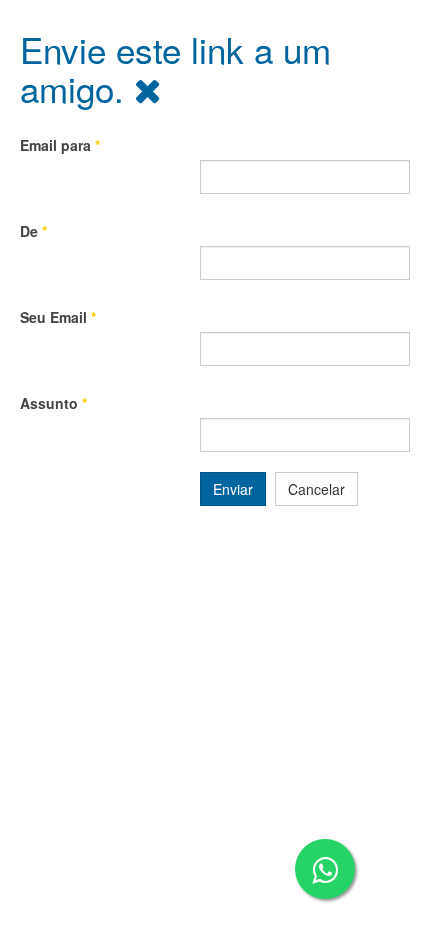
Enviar (233, 489)
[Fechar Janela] (148, 88)
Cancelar (316, 489)
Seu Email (58, 317)
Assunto (53, 403)
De (33, 231)
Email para (60, 145)
